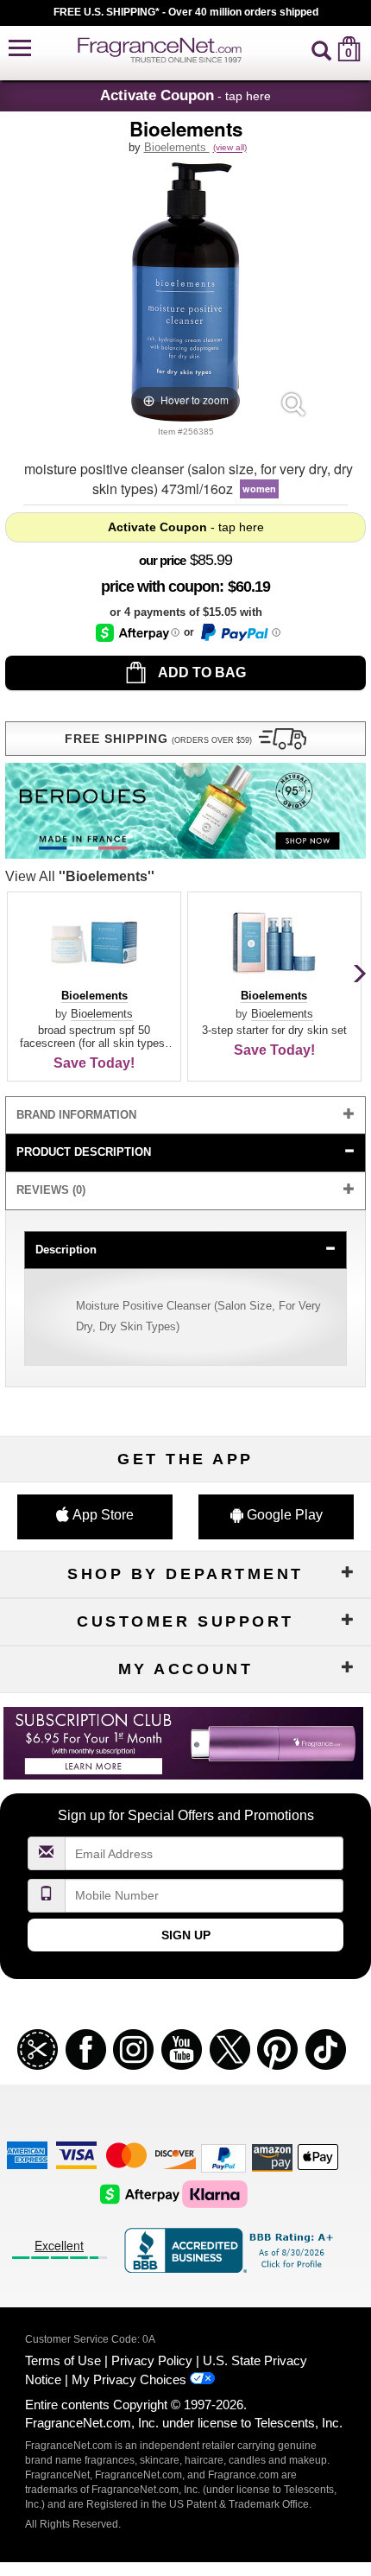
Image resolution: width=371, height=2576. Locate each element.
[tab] (185, 1116)
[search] (321, 49)
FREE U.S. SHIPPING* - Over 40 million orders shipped (186, 12)
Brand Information (76, 1115)
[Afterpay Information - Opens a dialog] (138, 633)
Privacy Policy (152, 2360)
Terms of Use (63, 2360)
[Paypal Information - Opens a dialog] (239, 632)
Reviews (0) (51, 1190)
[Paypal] (223, 2157)
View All (80, 876)
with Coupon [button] (160, 587)
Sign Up (186, 1935)
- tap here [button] (185, 95)
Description (66, 1250)
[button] (20, 49)
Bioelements (177, 147)
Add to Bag (201, 673)
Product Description (84, 1152)
